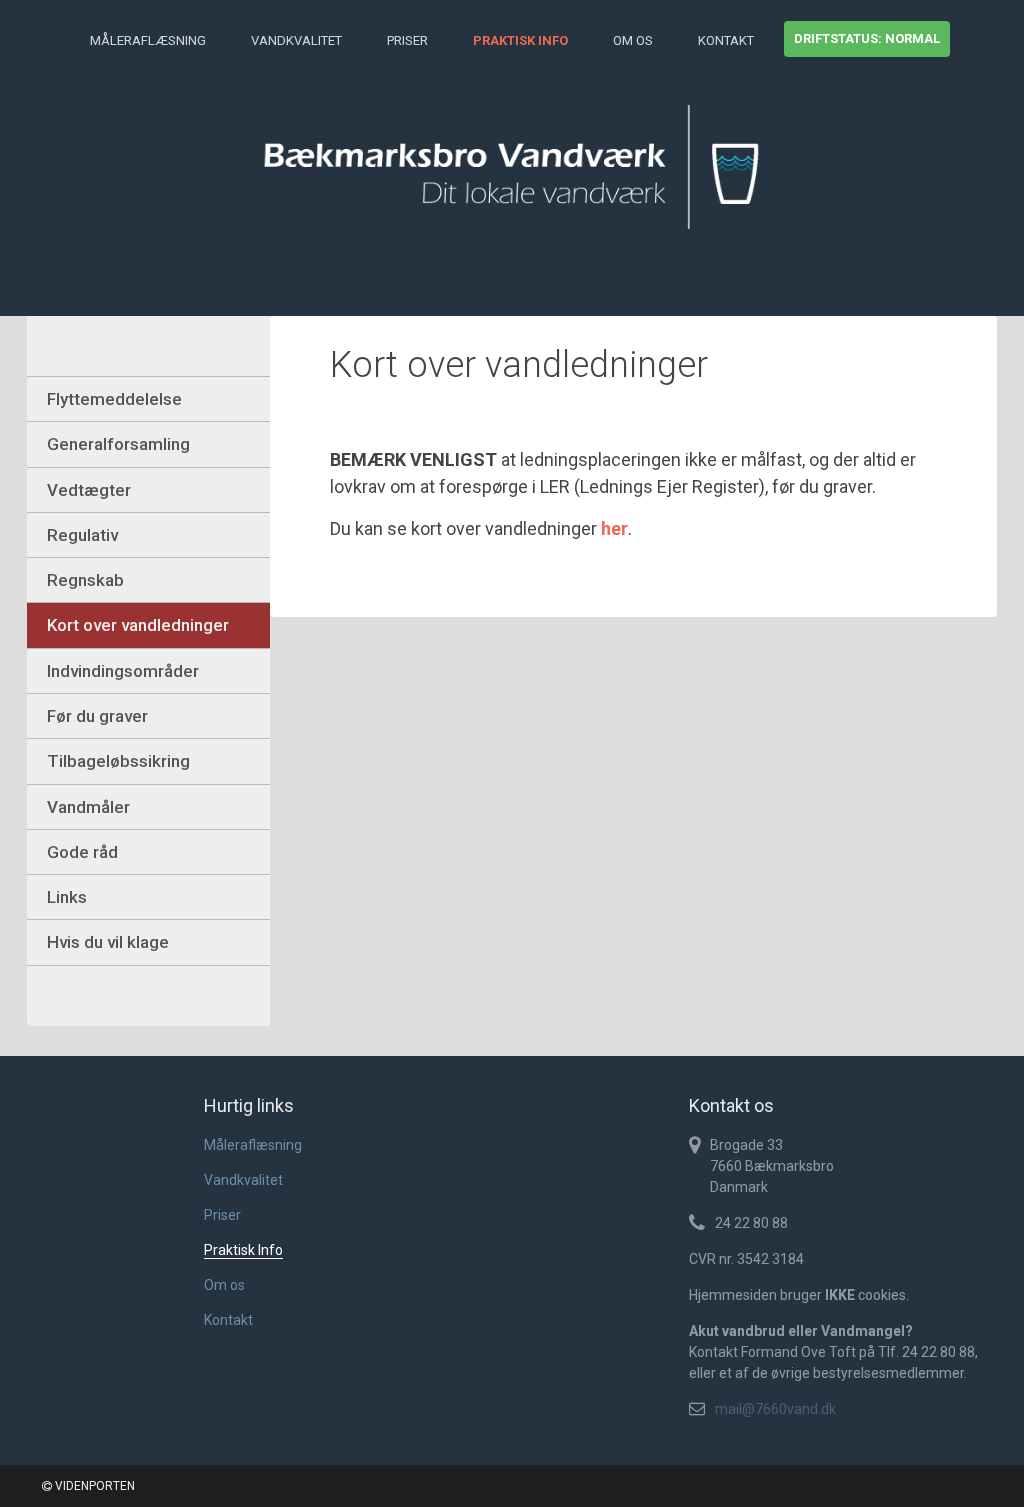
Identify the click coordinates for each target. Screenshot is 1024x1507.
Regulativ (82, 535)
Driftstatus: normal (867, 38)
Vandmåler (88, 807)
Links (67, 897)
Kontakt (726, 40)
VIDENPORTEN (93, 1486)
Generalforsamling (118, 444)
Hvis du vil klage (108, 942)
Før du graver (97, 716)
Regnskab (85, 580)
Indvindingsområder (123, 671)
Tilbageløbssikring (118, 761)
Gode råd (82, 852)
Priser (407, 40)
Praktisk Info (520, 40)
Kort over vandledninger (138, 625)
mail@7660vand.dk (775, 1409)
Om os (633, 40)
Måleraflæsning (148, 40)
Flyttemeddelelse (114, 399)
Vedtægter (89, 490)
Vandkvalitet (296, 40)
